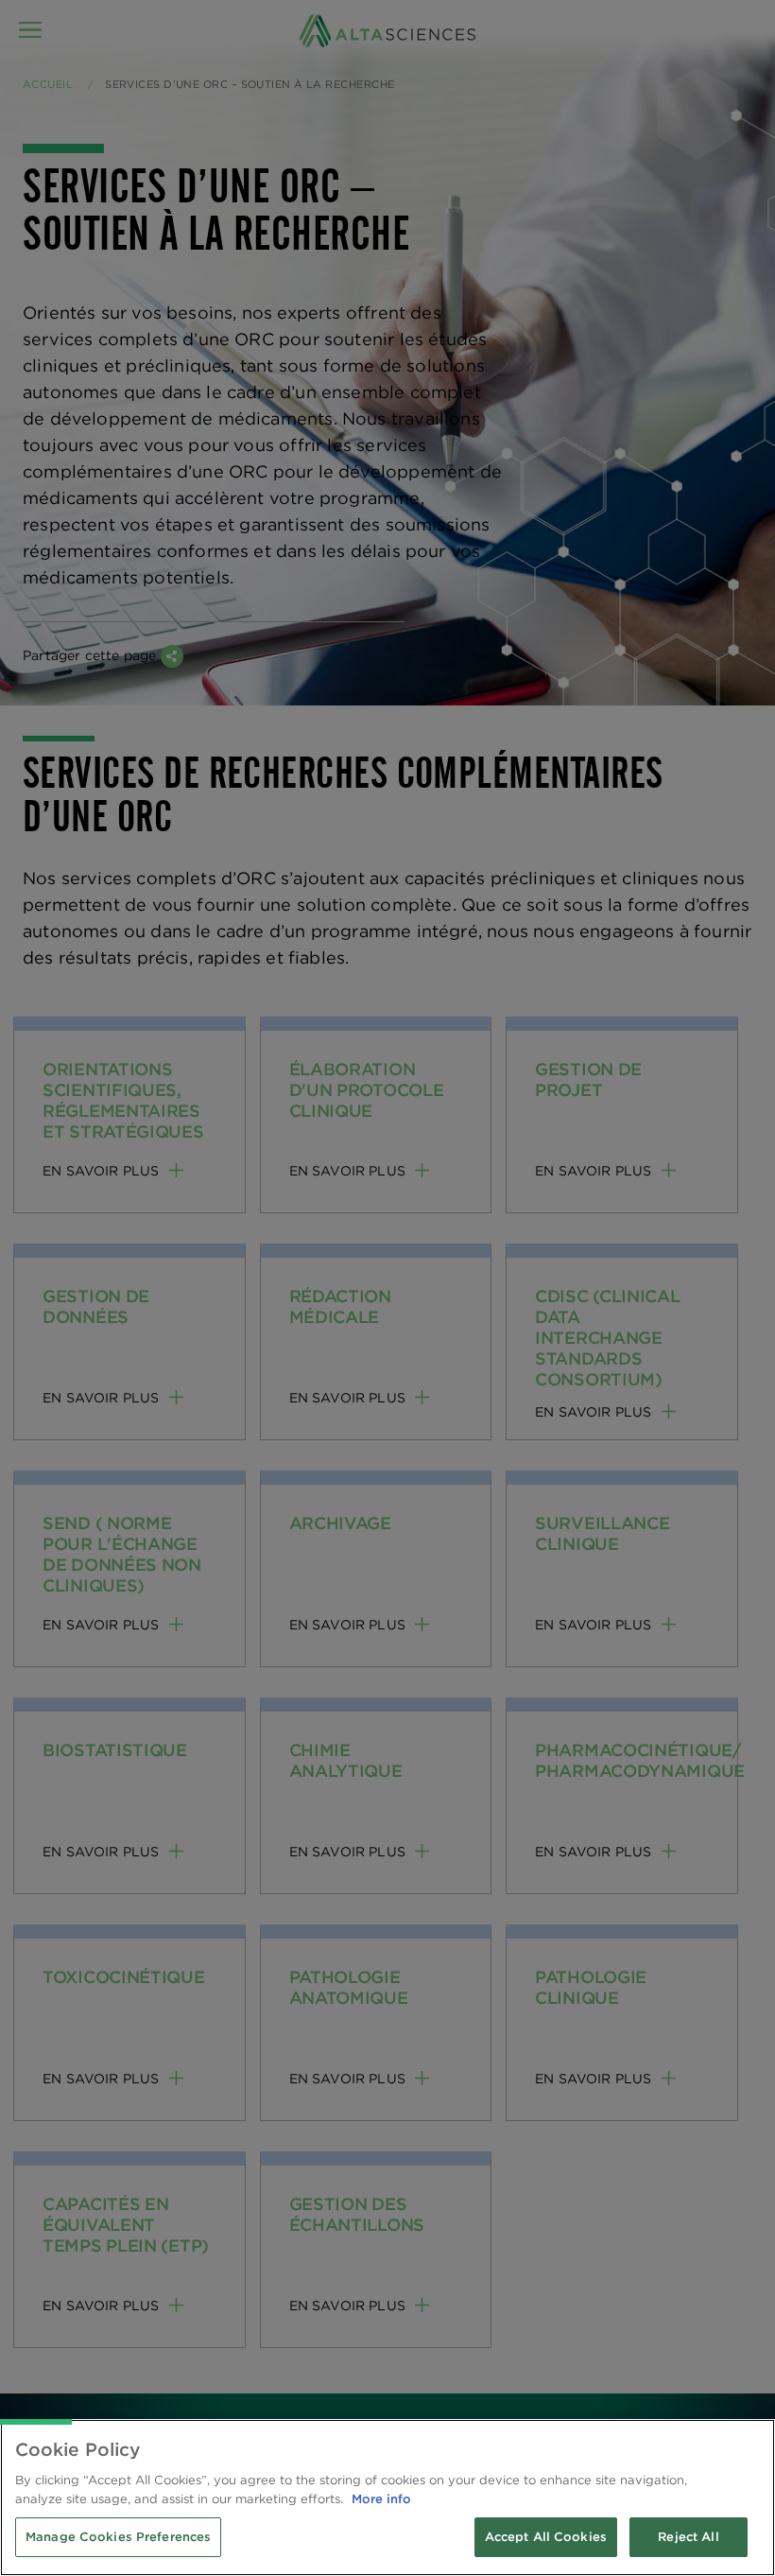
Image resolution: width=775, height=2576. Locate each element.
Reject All (688, 2537)
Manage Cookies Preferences (118, 2537)
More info (381, 2499)
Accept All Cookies (546, 2537)
